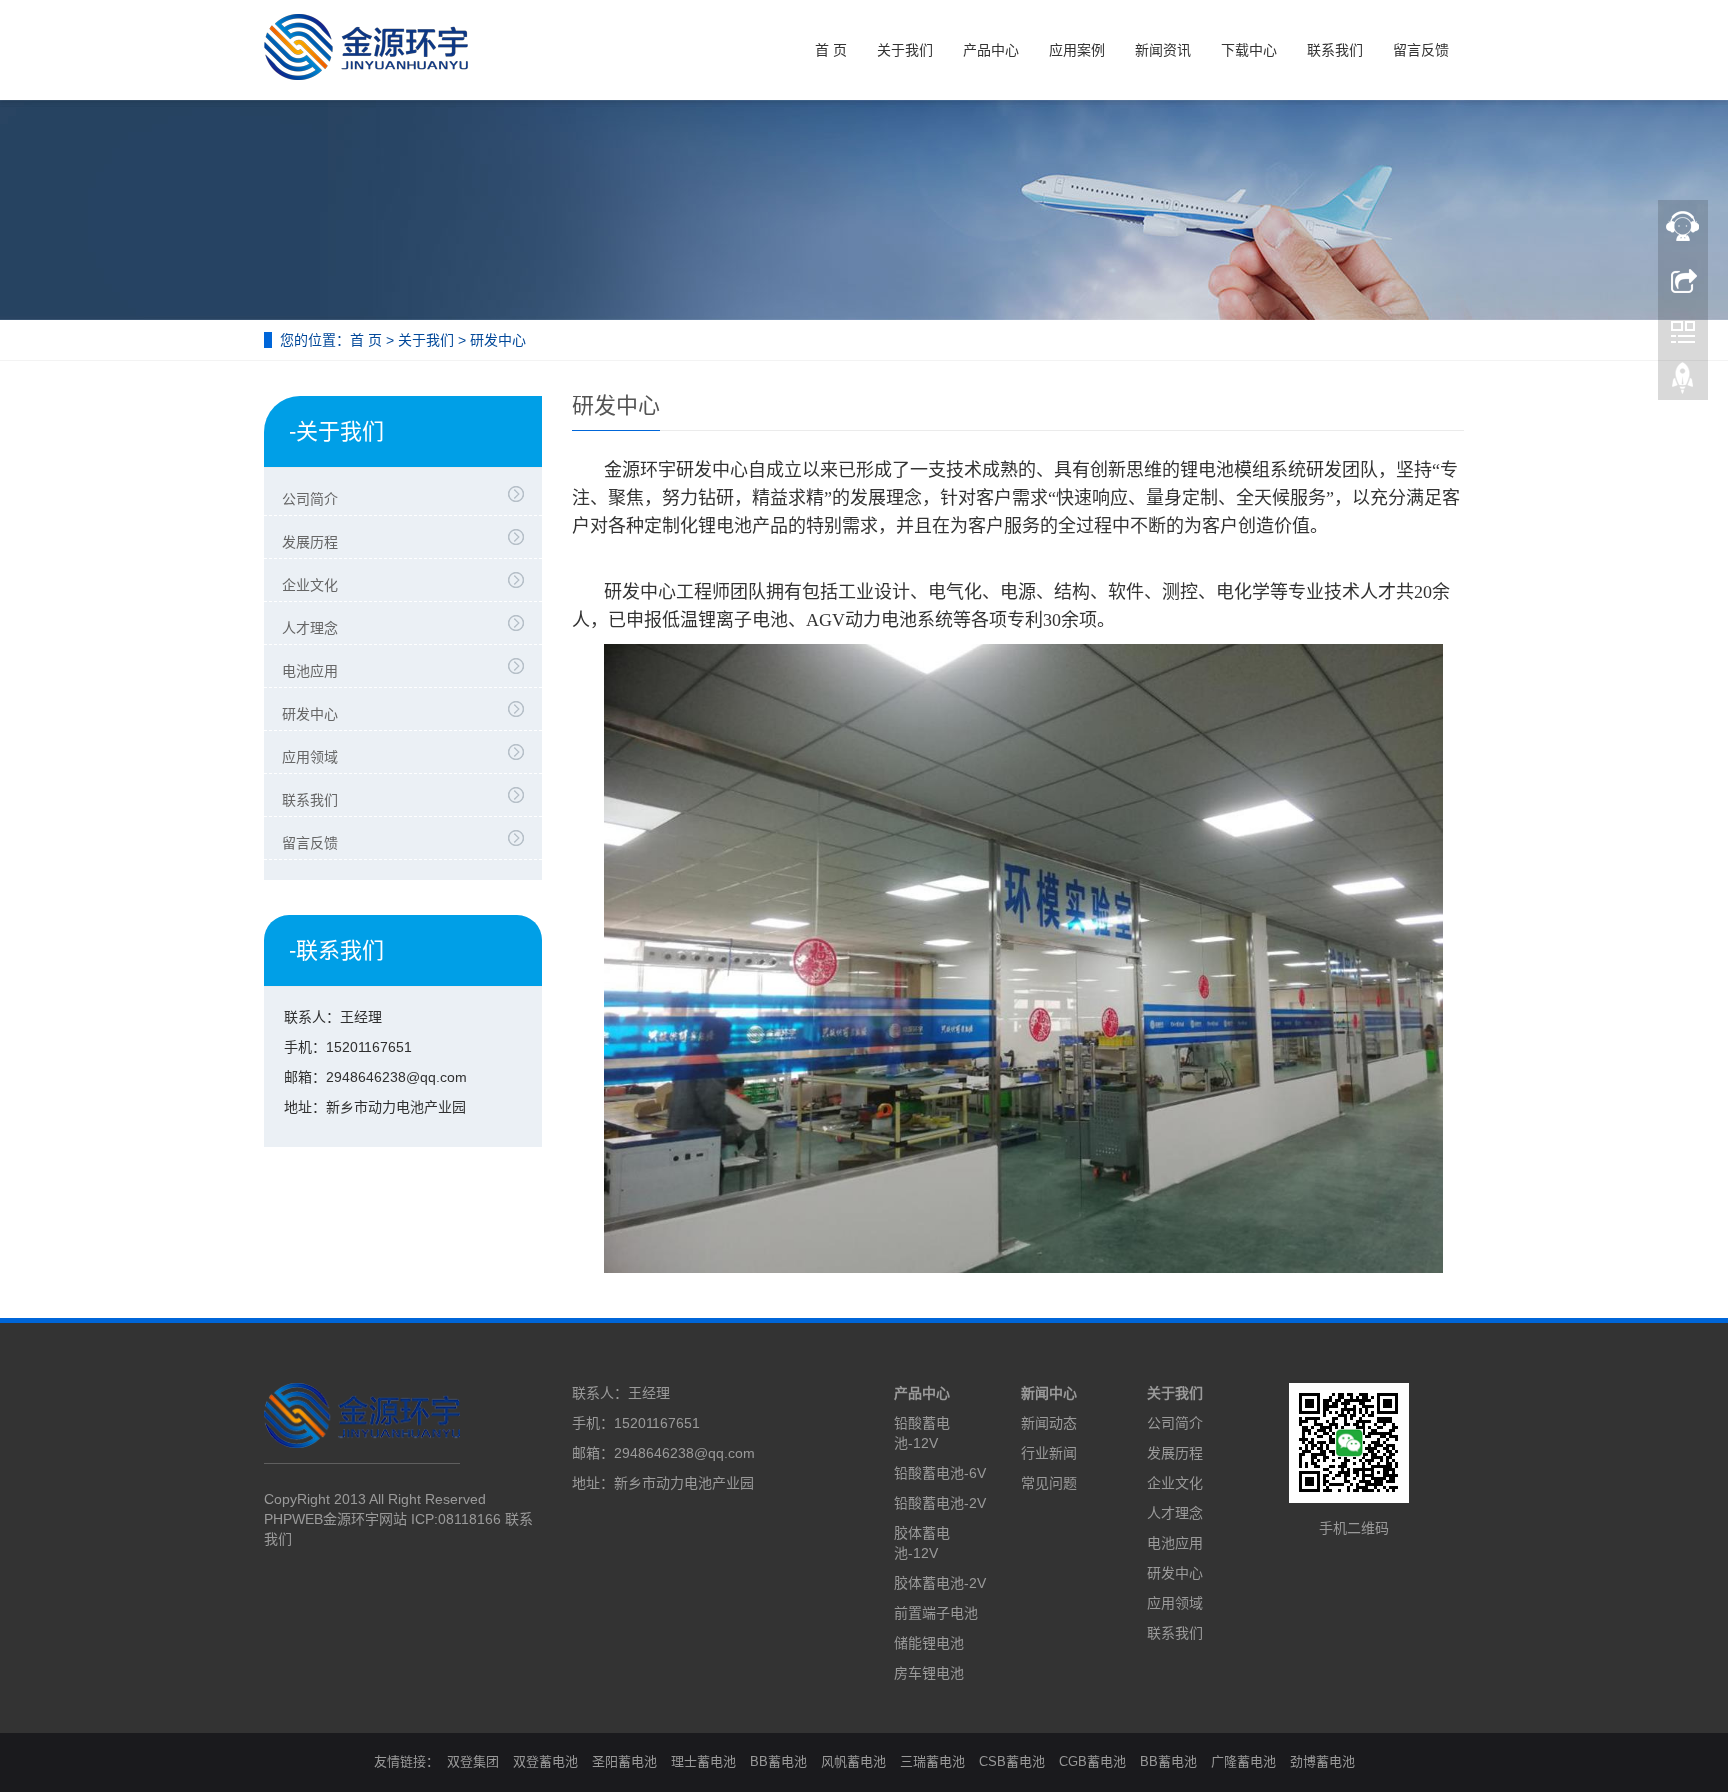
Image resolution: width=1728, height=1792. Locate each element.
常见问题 (1049, 1483)
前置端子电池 (936, 1613)
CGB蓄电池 (1092, 1761)
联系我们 (1335, 50)
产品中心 (991, 50)
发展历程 (310, 542)
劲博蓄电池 (1322, 1761)
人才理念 (310, 628)
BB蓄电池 (778, 1761)
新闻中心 (1049, 1393)
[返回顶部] (1683, 383)
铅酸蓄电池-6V (940, 1473)
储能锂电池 (929, 1643)
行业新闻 (1049, 1453)
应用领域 (310, 757)
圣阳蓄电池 (624, 1761)
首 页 (831, 50)
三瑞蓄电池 (932, 1761)
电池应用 (310, 671)
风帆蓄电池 (853, 1761)
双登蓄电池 (545, 1761)
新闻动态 (1049, 1423)
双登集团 (473, 1761)
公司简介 (310, 499)
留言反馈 (1421, 50)
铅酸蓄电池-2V (940, 1503)
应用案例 (1077, 50)
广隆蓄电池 (1243, 1761)
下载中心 (1249, 50)
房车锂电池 (929, 1673)
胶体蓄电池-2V (940, 1583)
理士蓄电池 (703, 1761)
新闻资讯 (1163, 50)
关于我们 (905, 50)
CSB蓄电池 (1012, 1761)
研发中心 (310, 714)
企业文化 (310, 585)
